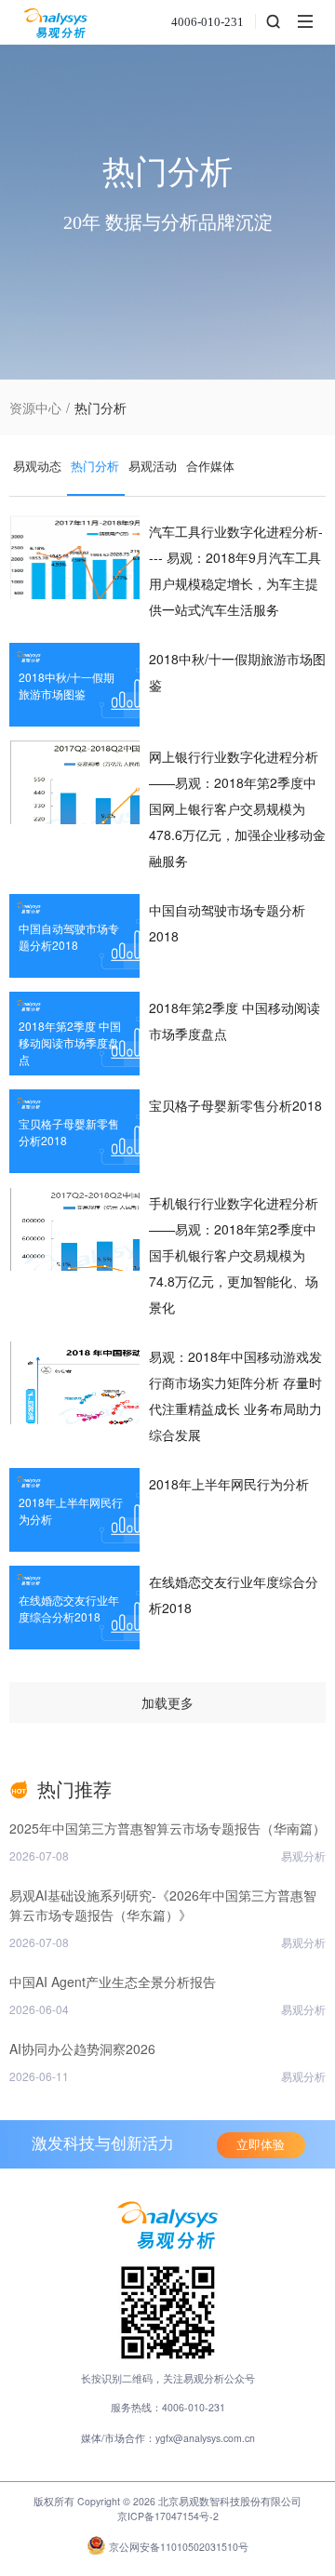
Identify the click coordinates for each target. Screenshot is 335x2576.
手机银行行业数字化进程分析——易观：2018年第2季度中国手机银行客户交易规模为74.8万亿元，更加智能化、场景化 (234, 1255)
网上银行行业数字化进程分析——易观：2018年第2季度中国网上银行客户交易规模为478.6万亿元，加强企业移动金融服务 (237, 808)
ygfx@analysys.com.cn (205, 2438)
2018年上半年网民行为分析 (229, 1484)
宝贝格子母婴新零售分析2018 (235, 1105)
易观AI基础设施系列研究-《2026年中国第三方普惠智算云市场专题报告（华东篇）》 (163, 1905)
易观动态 (37, 466)
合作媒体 (210, 466)
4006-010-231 (208, 22)
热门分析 (95, 466)
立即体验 (261, 2145)
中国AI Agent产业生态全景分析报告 (113, 1982)
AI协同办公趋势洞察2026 (82, 2049)
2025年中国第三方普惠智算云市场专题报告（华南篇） (167, 1828)
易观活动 (153, 466)
